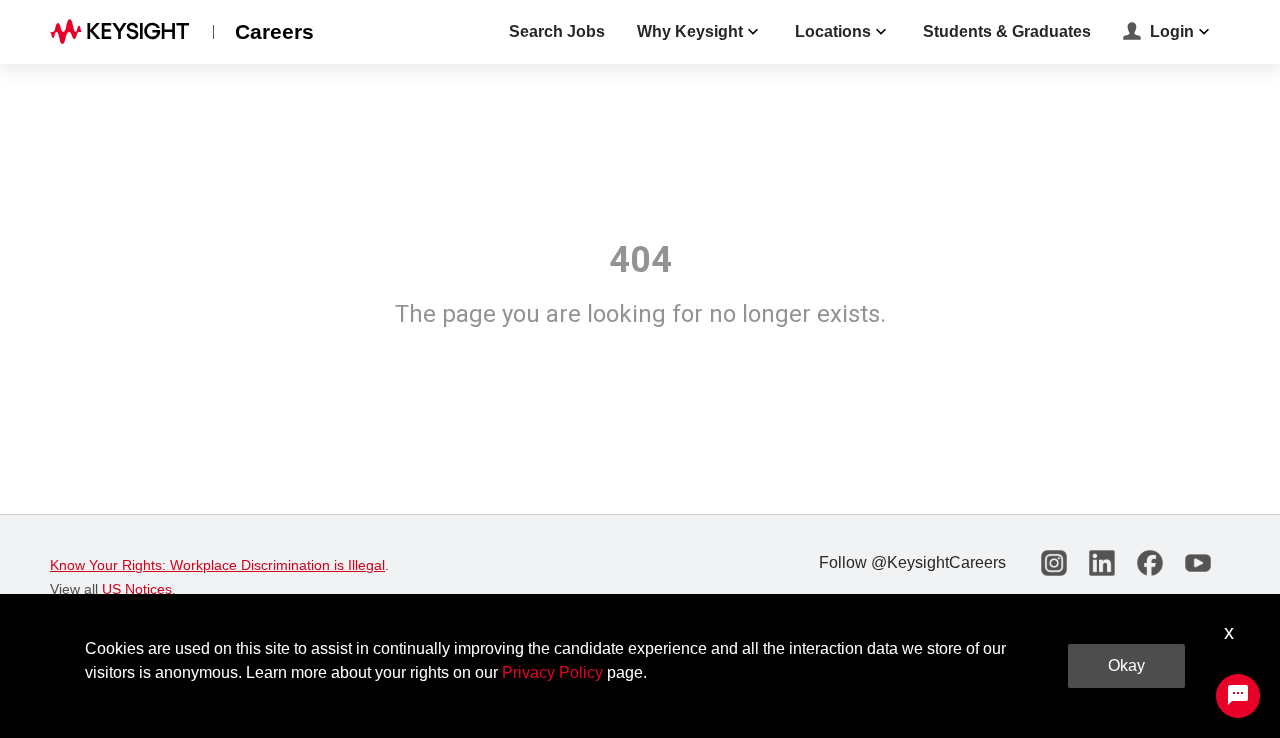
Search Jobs (557, 31)
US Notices (137, 589)
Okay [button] (1126, 665)
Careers (274, 31)
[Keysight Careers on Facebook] (1150, 563)
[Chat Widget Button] (1238, 696)
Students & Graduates (1007, 31)
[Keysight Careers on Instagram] (1054, 563)
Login (1172, 31)
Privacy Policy (552, 672)
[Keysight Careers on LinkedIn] (1102, 563)
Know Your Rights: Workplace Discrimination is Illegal (217, 565)
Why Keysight (690, 31)
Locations (833, 31)
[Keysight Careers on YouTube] (1198, 563)
